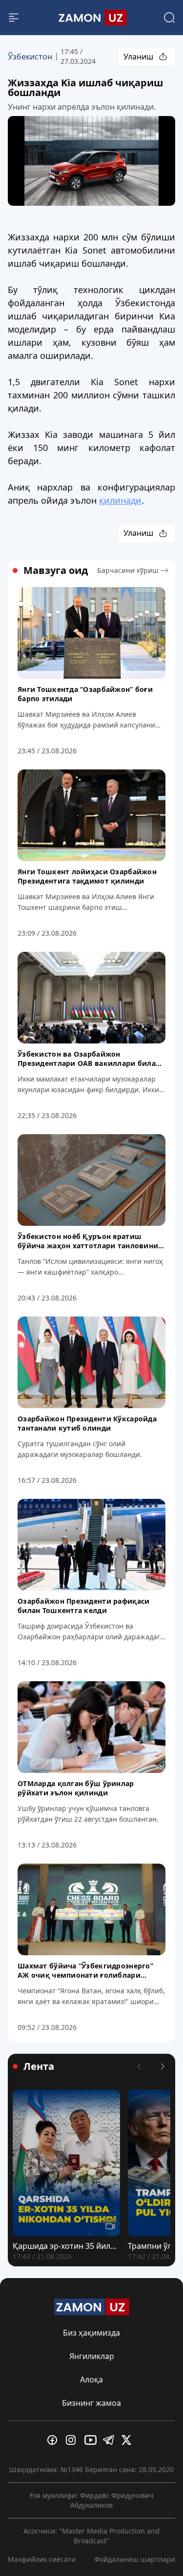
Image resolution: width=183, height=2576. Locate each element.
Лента (39, 2066)
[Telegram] (110, 2440)
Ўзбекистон (30, 57)
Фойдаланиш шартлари (135, 2559)
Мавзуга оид (56, 570)
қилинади (120, 500)
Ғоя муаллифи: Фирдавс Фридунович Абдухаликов (92, 2500)
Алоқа (91, 2379)
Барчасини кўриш (128, 570)
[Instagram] (73, 2440)
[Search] (169, 18)
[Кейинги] (163, 2066)
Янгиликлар (92, 2356)
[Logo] (92, 18)
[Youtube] (92, 2440)
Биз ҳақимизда (91, 2333)
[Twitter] (129, 2440)
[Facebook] (55, 2440)
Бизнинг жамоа (91, 2403)
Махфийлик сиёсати (42, 2559)
